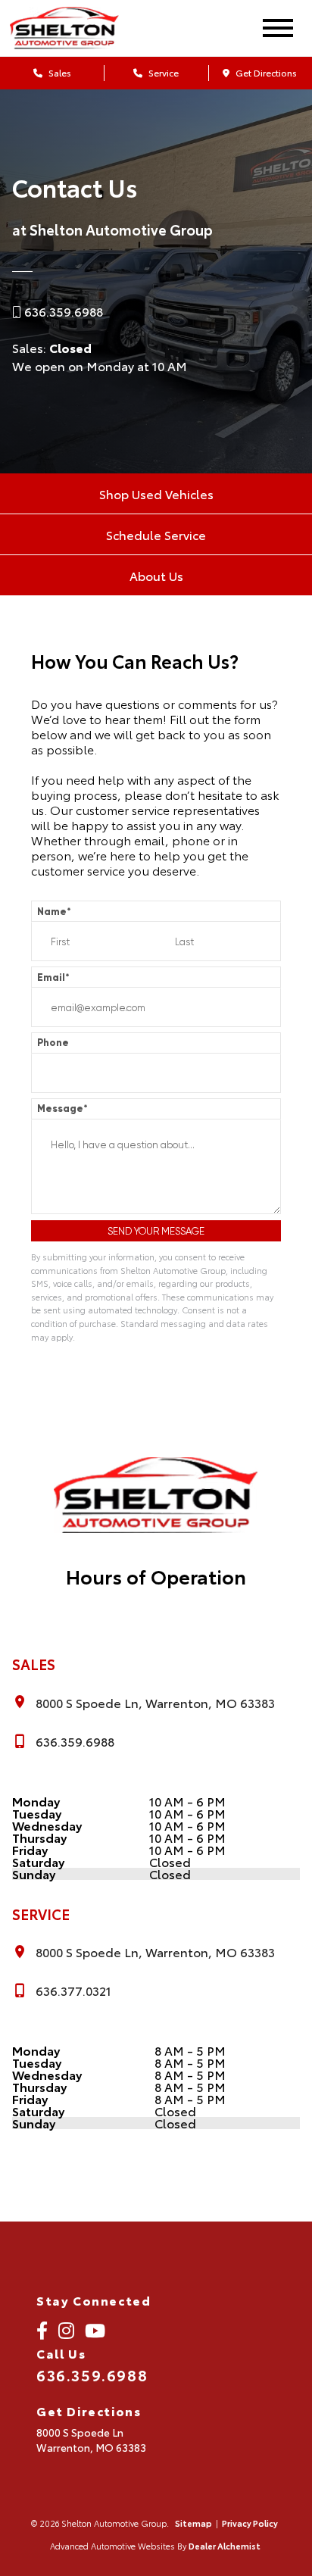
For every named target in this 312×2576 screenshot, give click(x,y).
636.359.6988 (64, 311)
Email (53, 977)
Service (162, 72)
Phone (53, 1043)
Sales (59, 72)
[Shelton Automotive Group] (78, 28)
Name (54, 912)
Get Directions (265, 72)
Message (62, 1108)
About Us (156, 575)
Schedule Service (156, 534)
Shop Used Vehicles (156, 493)
